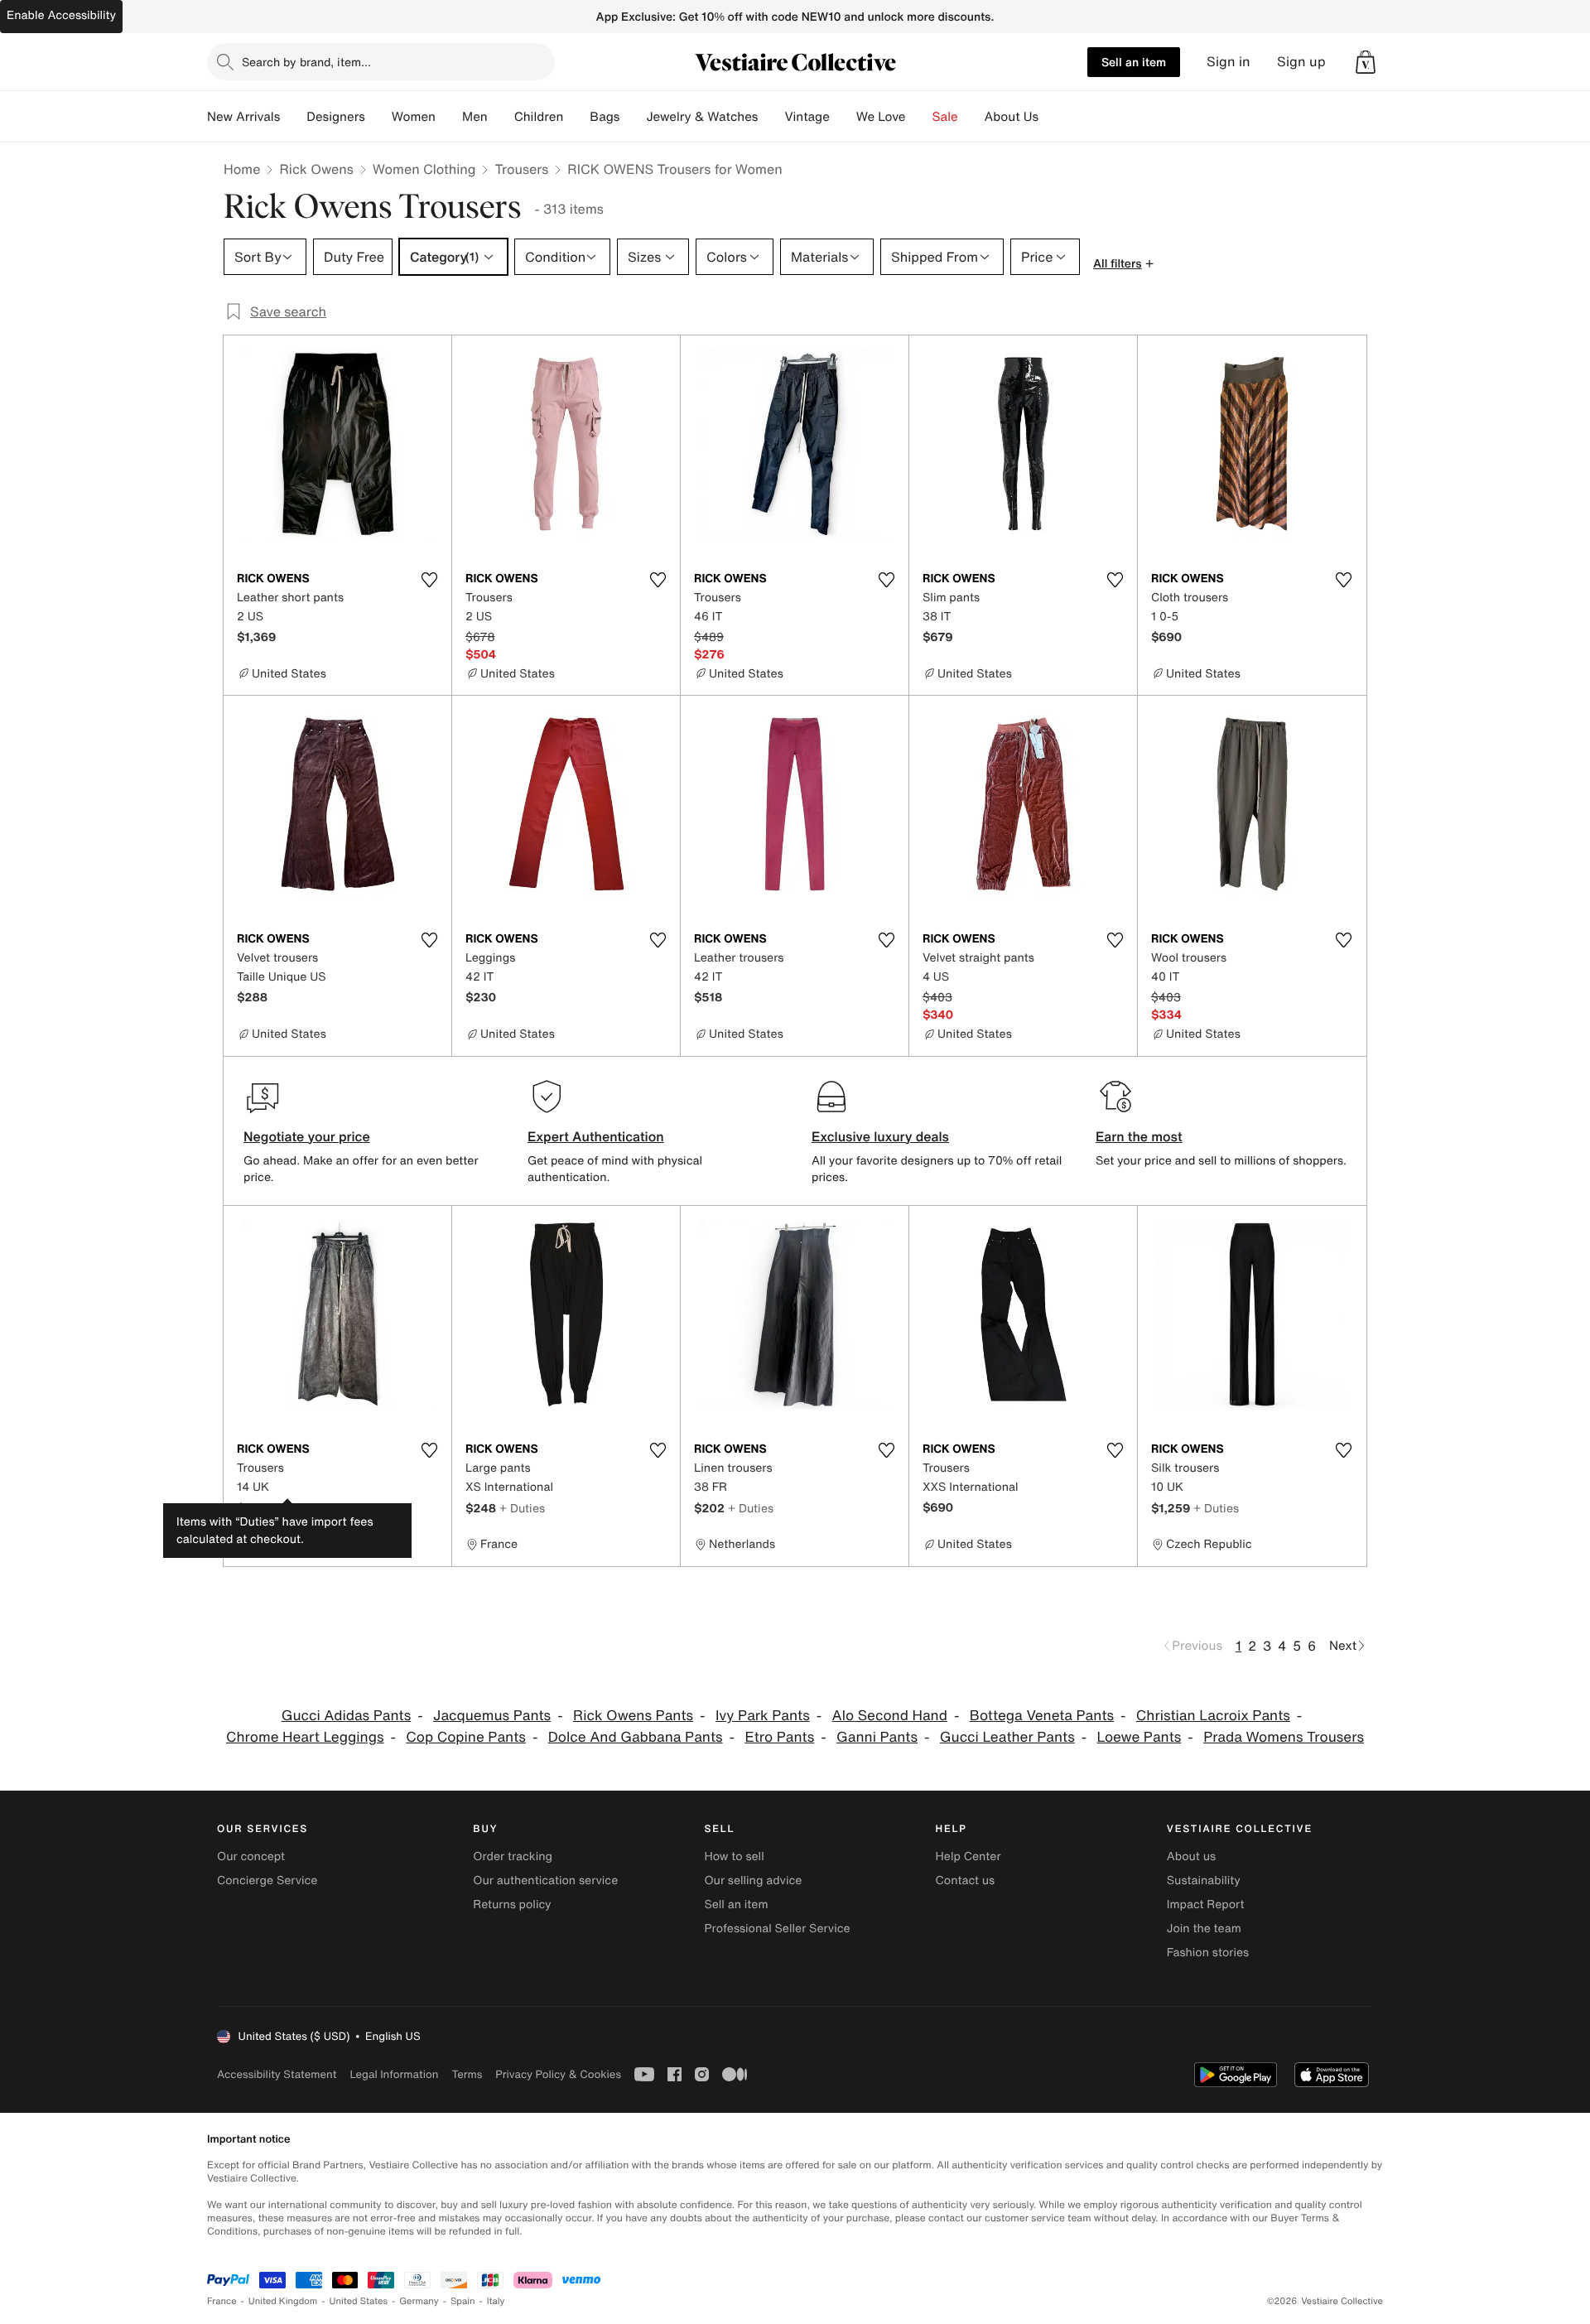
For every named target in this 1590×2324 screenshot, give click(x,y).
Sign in (1229, 62)
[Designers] (378, 117)
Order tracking (513, 1856)
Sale (945, 117)
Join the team (1204, 1929)
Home (242, 169)
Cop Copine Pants (466, 1737)
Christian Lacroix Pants (1213, 1716)
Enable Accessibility (61, 15)
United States (359, 2301)
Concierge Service (267, 1880)
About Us (1012, 117)
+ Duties (294, 1508)
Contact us (966, 1880)
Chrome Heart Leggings (305, 1737)
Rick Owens (316, 169)
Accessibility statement (277, 2074)
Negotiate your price (307, 1136)
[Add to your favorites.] (429, 580)
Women (414, 117)
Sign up (1301, 62)
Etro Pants (779, 1737)
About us (1191, 1856)
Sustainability (1204, 1880)
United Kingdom (283, 2301)
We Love (881, 117)
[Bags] (633, 117)
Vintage (807, 117)
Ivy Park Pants (763, 1716)
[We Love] (919, 117)
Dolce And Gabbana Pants (636, 1737)
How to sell (734, 1856)
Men (475, 117)
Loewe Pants (1139, 1737)
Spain (463, 2301)
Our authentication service (545, 1880)
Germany (419, 2301)
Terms (467, 2074)
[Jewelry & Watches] (771, 117)
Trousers (521, 169)
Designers (336, 117)
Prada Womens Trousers (1284, 1737)
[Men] (501, 117)
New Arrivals (243, 117)
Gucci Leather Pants (1007, 1737)
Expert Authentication (596, 1136)
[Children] (576, 117)
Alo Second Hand (890, 1716)
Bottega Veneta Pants (1042, 1716)
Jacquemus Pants (492, 1716)
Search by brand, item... (306, 62)
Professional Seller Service (777, 1929)
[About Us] (1052, 117)
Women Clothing (424, 169)
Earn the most (1139, 1136)
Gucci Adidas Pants (347, 1716)
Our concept (251, 1856)
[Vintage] (843, 117)
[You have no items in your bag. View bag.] (1366, 62)
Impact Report (1206, 1905)
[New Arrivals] (293, 117)
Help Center (968, 1856)
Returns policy (512, 1905)
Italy (496, 2301)
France (222, 2301)
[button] (1366, 62)
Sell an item (1134, 62)
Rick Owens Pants (633, 1716)
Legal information (394, 2074)
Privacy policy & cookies (558, 2074)
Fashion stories (1208, 1953)
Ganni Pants (877, 1737)
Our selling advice (753, 1880)
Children (539, 117)
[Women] (449, 117)
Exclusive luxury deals (880, 1136)
